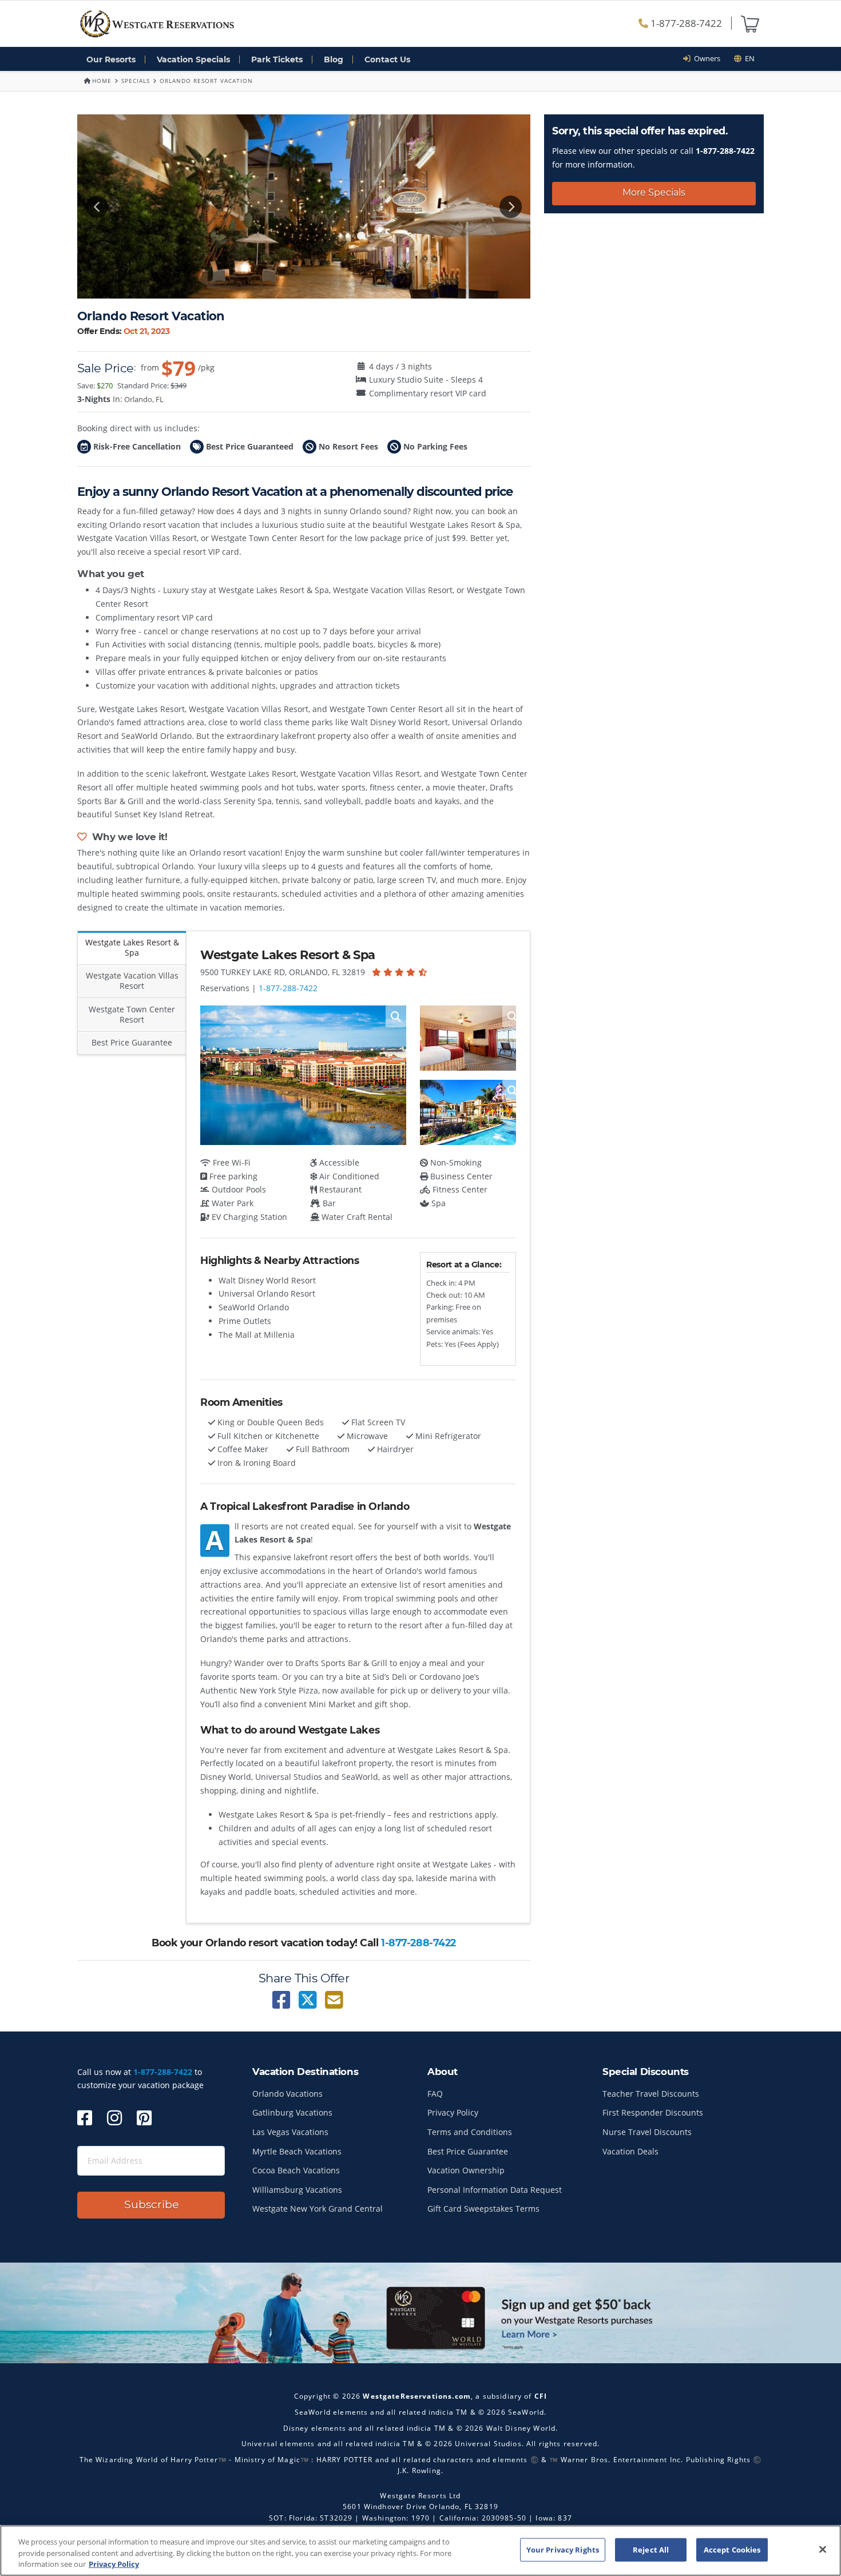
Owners (705, 58)
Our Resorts (111, 59)
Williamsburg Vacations (297, 2190)
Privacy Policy (453, 2112)
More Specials (654, 192)
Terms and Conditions (470, 2132)
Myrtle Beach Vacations (297, 2151)
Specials (136, 81)
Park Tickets (277, 59)
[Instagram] (114, 2118)
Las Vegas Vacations (290, 2132)
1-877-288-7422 (685, 23)
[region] (420, 2551)
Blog (334, 59)
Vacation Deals (630, 2151)
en (748, 58)
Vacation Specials (193, 59)
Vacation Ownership (466, 2170)
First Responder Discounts (653, 2112)
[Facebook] (85, 2118)
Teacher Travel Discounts (651, 2094)
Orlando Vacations (287, 2094)
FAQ (435, 2094)
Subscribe (151, 2205)
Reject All (651, 2549)
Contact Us (387, 59)
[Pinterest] (144, 2118)
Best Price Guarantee (468, 2151)
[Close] (823, 2549)
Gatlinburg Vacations (292, 2112)
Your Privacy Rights (563, 2549)
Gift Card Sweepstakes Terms (483, 2209)
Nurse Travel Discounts (647, 2132)
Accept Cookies (732, 2549)
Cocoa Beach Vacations (296, 2170)
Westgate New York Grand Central (318, 2209)
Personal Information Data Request (495, 2190)
